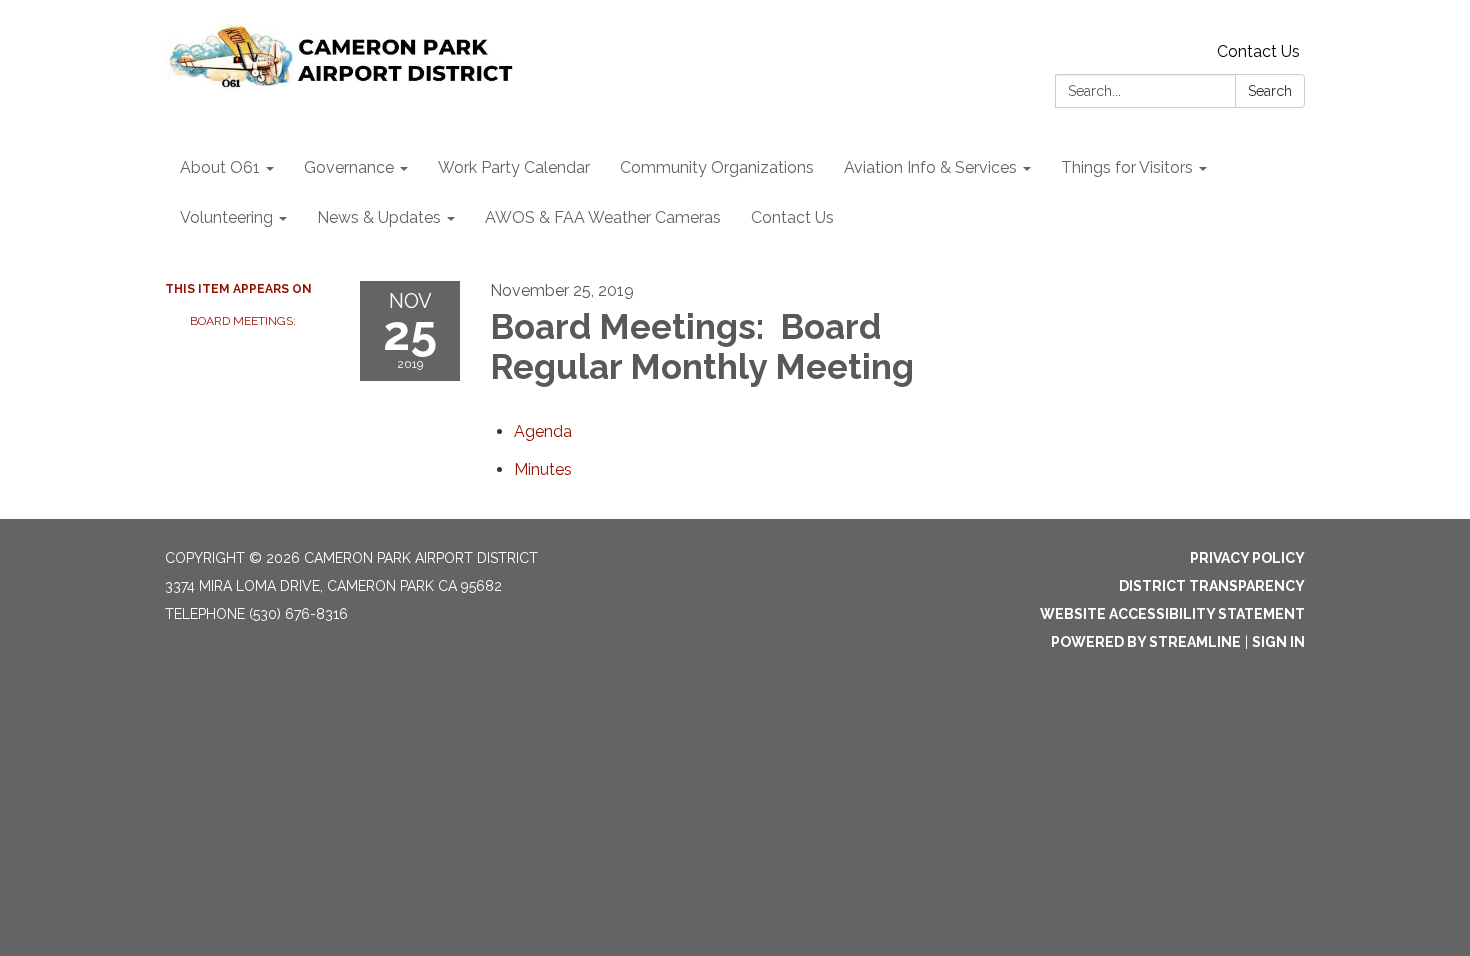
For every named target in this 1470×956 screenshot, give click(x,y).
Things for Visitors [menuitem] (1127, 167)
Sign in (1278, 642)
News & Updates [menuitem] (379, 217)
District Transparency (1212, 586)
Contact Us (1258, 51)
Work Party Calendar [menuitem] (514, 167)
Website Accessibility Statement (1172, 614)
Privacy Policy (1247, 558)
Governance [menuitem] (349, 167)
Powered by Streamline (1146, 642)
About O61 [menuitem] (220, 167)
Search (1270, 91)
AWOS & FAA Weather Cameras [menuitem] (603, 217)
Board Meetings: (244, 321)
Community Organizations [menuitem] (717, 167)
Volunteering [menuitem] (226, 217)
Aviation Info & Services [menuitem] (930, 167)
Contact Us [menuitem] (792, 217)
